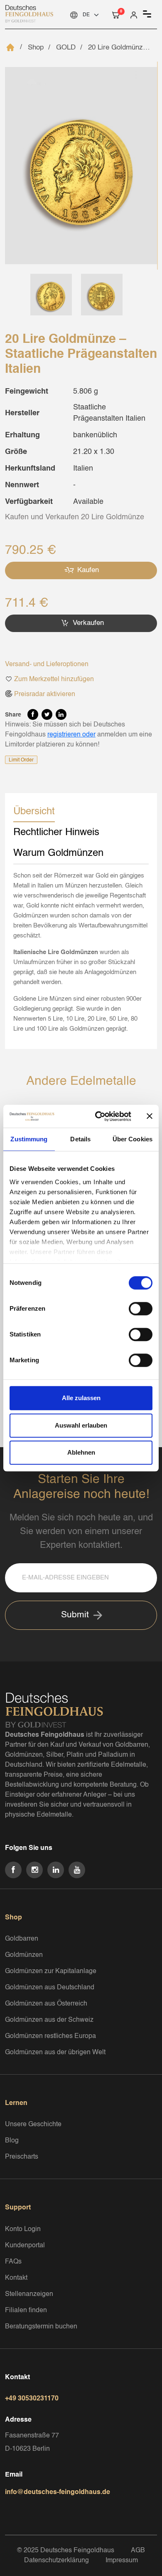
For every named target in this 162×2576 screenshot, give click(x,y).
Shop (36, 48)
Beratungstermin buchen (41, 2327)
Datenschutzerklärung (56, 2561)
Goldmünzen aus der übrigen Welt (55, 2053)
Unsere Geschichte (33, 2125)
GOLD (66, 48)
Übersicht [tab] (34, 812)
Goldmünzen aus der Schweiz (49, 2020)
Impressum (122, 2561)
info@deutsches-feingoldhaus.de (58, 2492)
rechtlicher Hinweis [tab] (56, 833)
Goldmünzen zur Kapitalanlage (51, 1971)
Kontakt (16, 2278)
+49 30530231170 (32, 2399)
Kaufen (87, 570)
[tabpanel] (81, 952)
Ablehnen (81, 1452)
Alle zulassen (81, 1398)
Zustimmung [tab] (29, 1139)
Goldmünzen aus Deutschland (50, 1988)
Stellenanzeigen (29, 2294)
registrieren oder (71, 735)
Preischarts (22, 2157)
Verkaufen (87, 623)
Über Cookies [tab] (133, 1139)
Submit (75, 1615)
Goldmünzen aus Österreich (46, 2004)
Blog (12, 2141)
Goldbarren (22, 1939)
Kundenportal (25, 2246)
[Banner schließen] (150, 1116)
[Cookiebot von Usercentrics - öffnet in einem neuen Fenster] (98, 1116)
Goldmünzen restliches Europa (50, 2036)
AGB (138, 2551)
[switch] (141, 1309)
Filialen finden (26, 2311)
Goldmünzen (24, 1955)
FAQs (13, 2262)
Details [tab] (80, 1139)
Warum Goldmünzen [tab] (58, 853)
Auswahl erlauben (81, 1425)
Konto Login (23, 2229)
